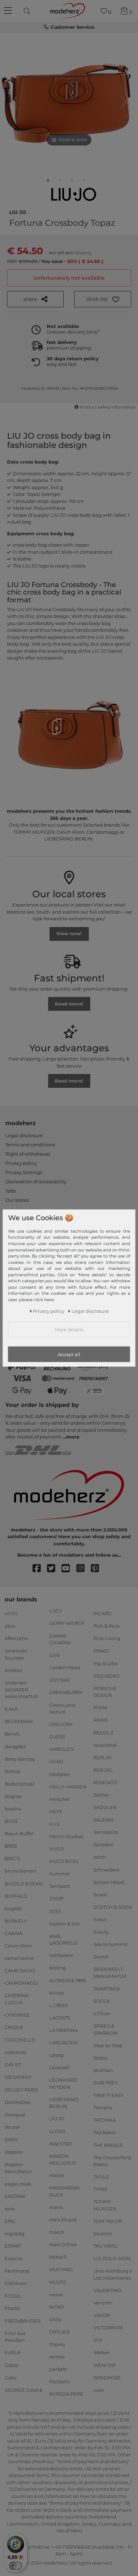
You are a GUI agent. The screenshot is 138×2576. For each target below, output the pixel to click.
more (73, 1437)
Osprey (57, 2344)
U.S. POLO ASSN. (113, 2258)
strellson (103, 2070)
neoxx (56, 2294)
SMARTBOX (107, 1989)
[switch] (16, 2566)
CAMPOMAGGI (21, 1983)
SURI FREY (105, 2083)
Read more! (69, 1004)
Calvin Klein (18, 1946)
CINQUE (14, 2027)
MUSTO (58, 2282)
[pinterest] (98, 1569)
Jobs (11, 1191)
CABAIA (13, 1933)
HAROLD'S (62, 1749)
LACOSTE (60, 2018)
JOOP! (56, 1898)
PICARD (102, 1613)
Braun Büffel (19, 1834)
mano (56, 2207)
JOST (55, 1911)
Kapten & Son (65, 1923)
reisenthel (105, 1745)
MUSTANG (61, 2269)
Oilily (55, 2319)
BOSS (11, 1821)
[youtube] (69, 1569)
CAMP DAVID (20, 1971)
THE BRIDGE (108, 2145)
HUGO (57, 1849)
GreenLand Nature (62, 1708)
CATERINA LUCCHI (16, 1999)
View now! (69, 933)
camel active (19, 1958)
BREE (11, 1846)
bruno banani (21, 1871)
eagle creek (18, 2184)
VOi (98, 2340)
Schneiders (106, 1869)
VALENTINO (107, 2290)
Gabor (12, 2365)
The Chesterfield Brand (112, 2161)
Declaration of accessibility (36, 1182)
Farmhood (17, 2271)
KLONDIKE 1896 (68, 1980)
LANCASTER (63, 2043)
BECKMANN (19, 1721)
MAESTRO (61, 2143)
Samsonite (106, 1832)
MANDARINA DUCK (64, 2191)
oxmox (57, 2357)
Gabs (10, 2377)
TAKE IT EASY (108, 2095)
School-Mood (109, 1882)
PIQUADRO (107, 1676)
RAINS (101, 1720)
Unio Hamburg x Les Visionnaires (113, 2274)
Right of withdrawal (28, 1154)
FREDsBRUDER (22, 2321)
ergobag (15, 2234)
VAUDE (102, 2315)
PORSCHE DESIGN (105, 1692)
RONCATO (105, 1782)
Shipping (83, 253)
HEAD (56, 1761)
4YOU (11, 1613)
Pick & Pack (107, 1626)
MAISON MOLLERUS (62, 2160)
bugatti (13, 1908)
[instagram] (84, 1569)
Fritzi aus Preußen (15, 2337)
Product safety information (108, 407)
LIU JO (18, 212)
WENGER (104, 2365)
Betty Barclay (20, 1759)
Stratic (101, 2058)
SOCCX (102, 2001)
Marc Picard (63, 2220)
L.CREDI (59, 2005)
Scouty (101, 1932)
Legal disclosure (24, 1135)
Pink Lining (107, 1638)
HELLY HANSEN (68, 1786)
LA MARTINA (64, 2030)
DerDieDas (17, 2102)
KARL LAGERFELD (64, 1940)
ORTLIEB (59, 2332)
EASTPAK (15, 2196)
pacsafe (58, 2369)
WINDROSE (107, 2377)
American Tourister (16, 1654)
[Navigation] (9, 11)
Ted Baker (105, 2132)
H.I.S (54, 1824)
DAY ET (13, 2065)
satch (100, 1857)
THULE (101, 2177)
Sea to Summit (111, 1944)
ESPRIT (13, 2246)
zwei (99, 2390)
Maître (57, 2175)
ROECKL (103, 1770)
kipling (57, 1968)
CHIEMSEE (17, 2015)
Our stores (17, 1200)
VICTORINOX (108, 2328)
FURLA (12, 2352)
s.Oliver (102, 2013)
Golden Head (65, 1667)
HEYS (56, 1812)
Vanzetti (103, 2303)
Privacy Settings (24, 1172)
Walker (102, 2352)
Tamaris (103, 2108)
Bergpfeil (15, 1746)
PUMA (100, 1708)
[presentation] (28, 11)
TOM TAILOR (108, 2221)
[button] (103, 299)
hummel (59, 1874)
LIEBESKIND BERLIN (64, 2103)
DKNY (11, 2139)
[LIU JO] (74, 194)
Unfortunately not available (69, 278)
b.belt (11, 1709)
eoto (10, 2209)
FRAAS (12, 2308)
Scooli (100, 1895)
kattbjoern (61, 1955)
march (57, 2232)
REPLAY (102, 1758)
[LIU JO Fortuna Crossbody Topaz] (48, 182)
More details (69, 1329)
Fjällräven (16, 2283)
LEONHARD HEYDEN (63, 2083)
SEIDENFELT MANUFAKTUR (110, 1973)
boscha (13, 1809)
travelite (103, 2234)
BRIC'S (12, 1858)
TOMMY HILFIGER (105, 2205)
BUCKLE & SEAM (24, 1883)
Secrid (101, 1957)
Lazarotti (59, 2067)
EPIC (10, 2221)
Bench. (13, 1734)
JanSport (60, 1886)
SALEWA (103, 1820)
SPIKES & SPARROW (105, 2029)
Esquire (13, 2258)
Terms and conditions (30, 1145)
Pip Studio (105, 1663)
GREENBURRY (66, 1692)
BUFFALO (16, 1896)
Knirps (57, 1993)
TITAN (100, 2189)
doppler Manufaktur (18, 2168)
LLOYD (57, 2131)
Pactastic (60, 2382)
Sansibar (103, 1845)
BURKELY (16, 1921)
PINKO (101, 1651)
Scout (100, 1919)
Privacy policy (21, 1163)
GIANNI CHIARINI (60, 1639)
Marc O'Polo (63, 2245)
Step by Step (108, 2045)
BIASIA (12, 1771)
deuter (12, 2127)
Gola (54, 1655)
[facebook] (40, 1569)
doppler (14, 2152)
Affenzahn (16, 1638)
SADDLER (105, 1807)
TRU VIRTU (105, 2246)
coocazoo (15, 2052)
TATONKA (105, 2120)
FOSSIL (13, 2296)
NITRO (57, 2307)
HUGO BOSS (64, 1861)
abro (10, 1626)
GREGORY (61, 1724)
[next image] (124, 102)
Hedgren (60, 1774)
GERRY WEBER (67, 1623)
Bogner (13, 1796)
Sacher (101, 1795)
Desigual (15, 2115)
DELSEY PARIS (21, 2089)
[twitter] (54, 1569)
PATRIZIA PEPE (66, 2394)
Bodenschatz (20, 1784)
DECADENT (18, 2077)
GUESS (57, 1737)
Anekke (13, 1670)
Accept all (69, 1354)
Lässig (56, 2055)
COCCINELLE (20, 2040)
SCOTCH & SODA (113, 1907)
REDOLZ (103, 1732)
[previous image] (14, 102)
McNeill (58, 2257)
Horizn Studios (66, 1836)
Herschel (59, 1799)
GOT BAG (60, 1680)
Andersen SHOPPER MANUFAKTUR (21, 1690)
